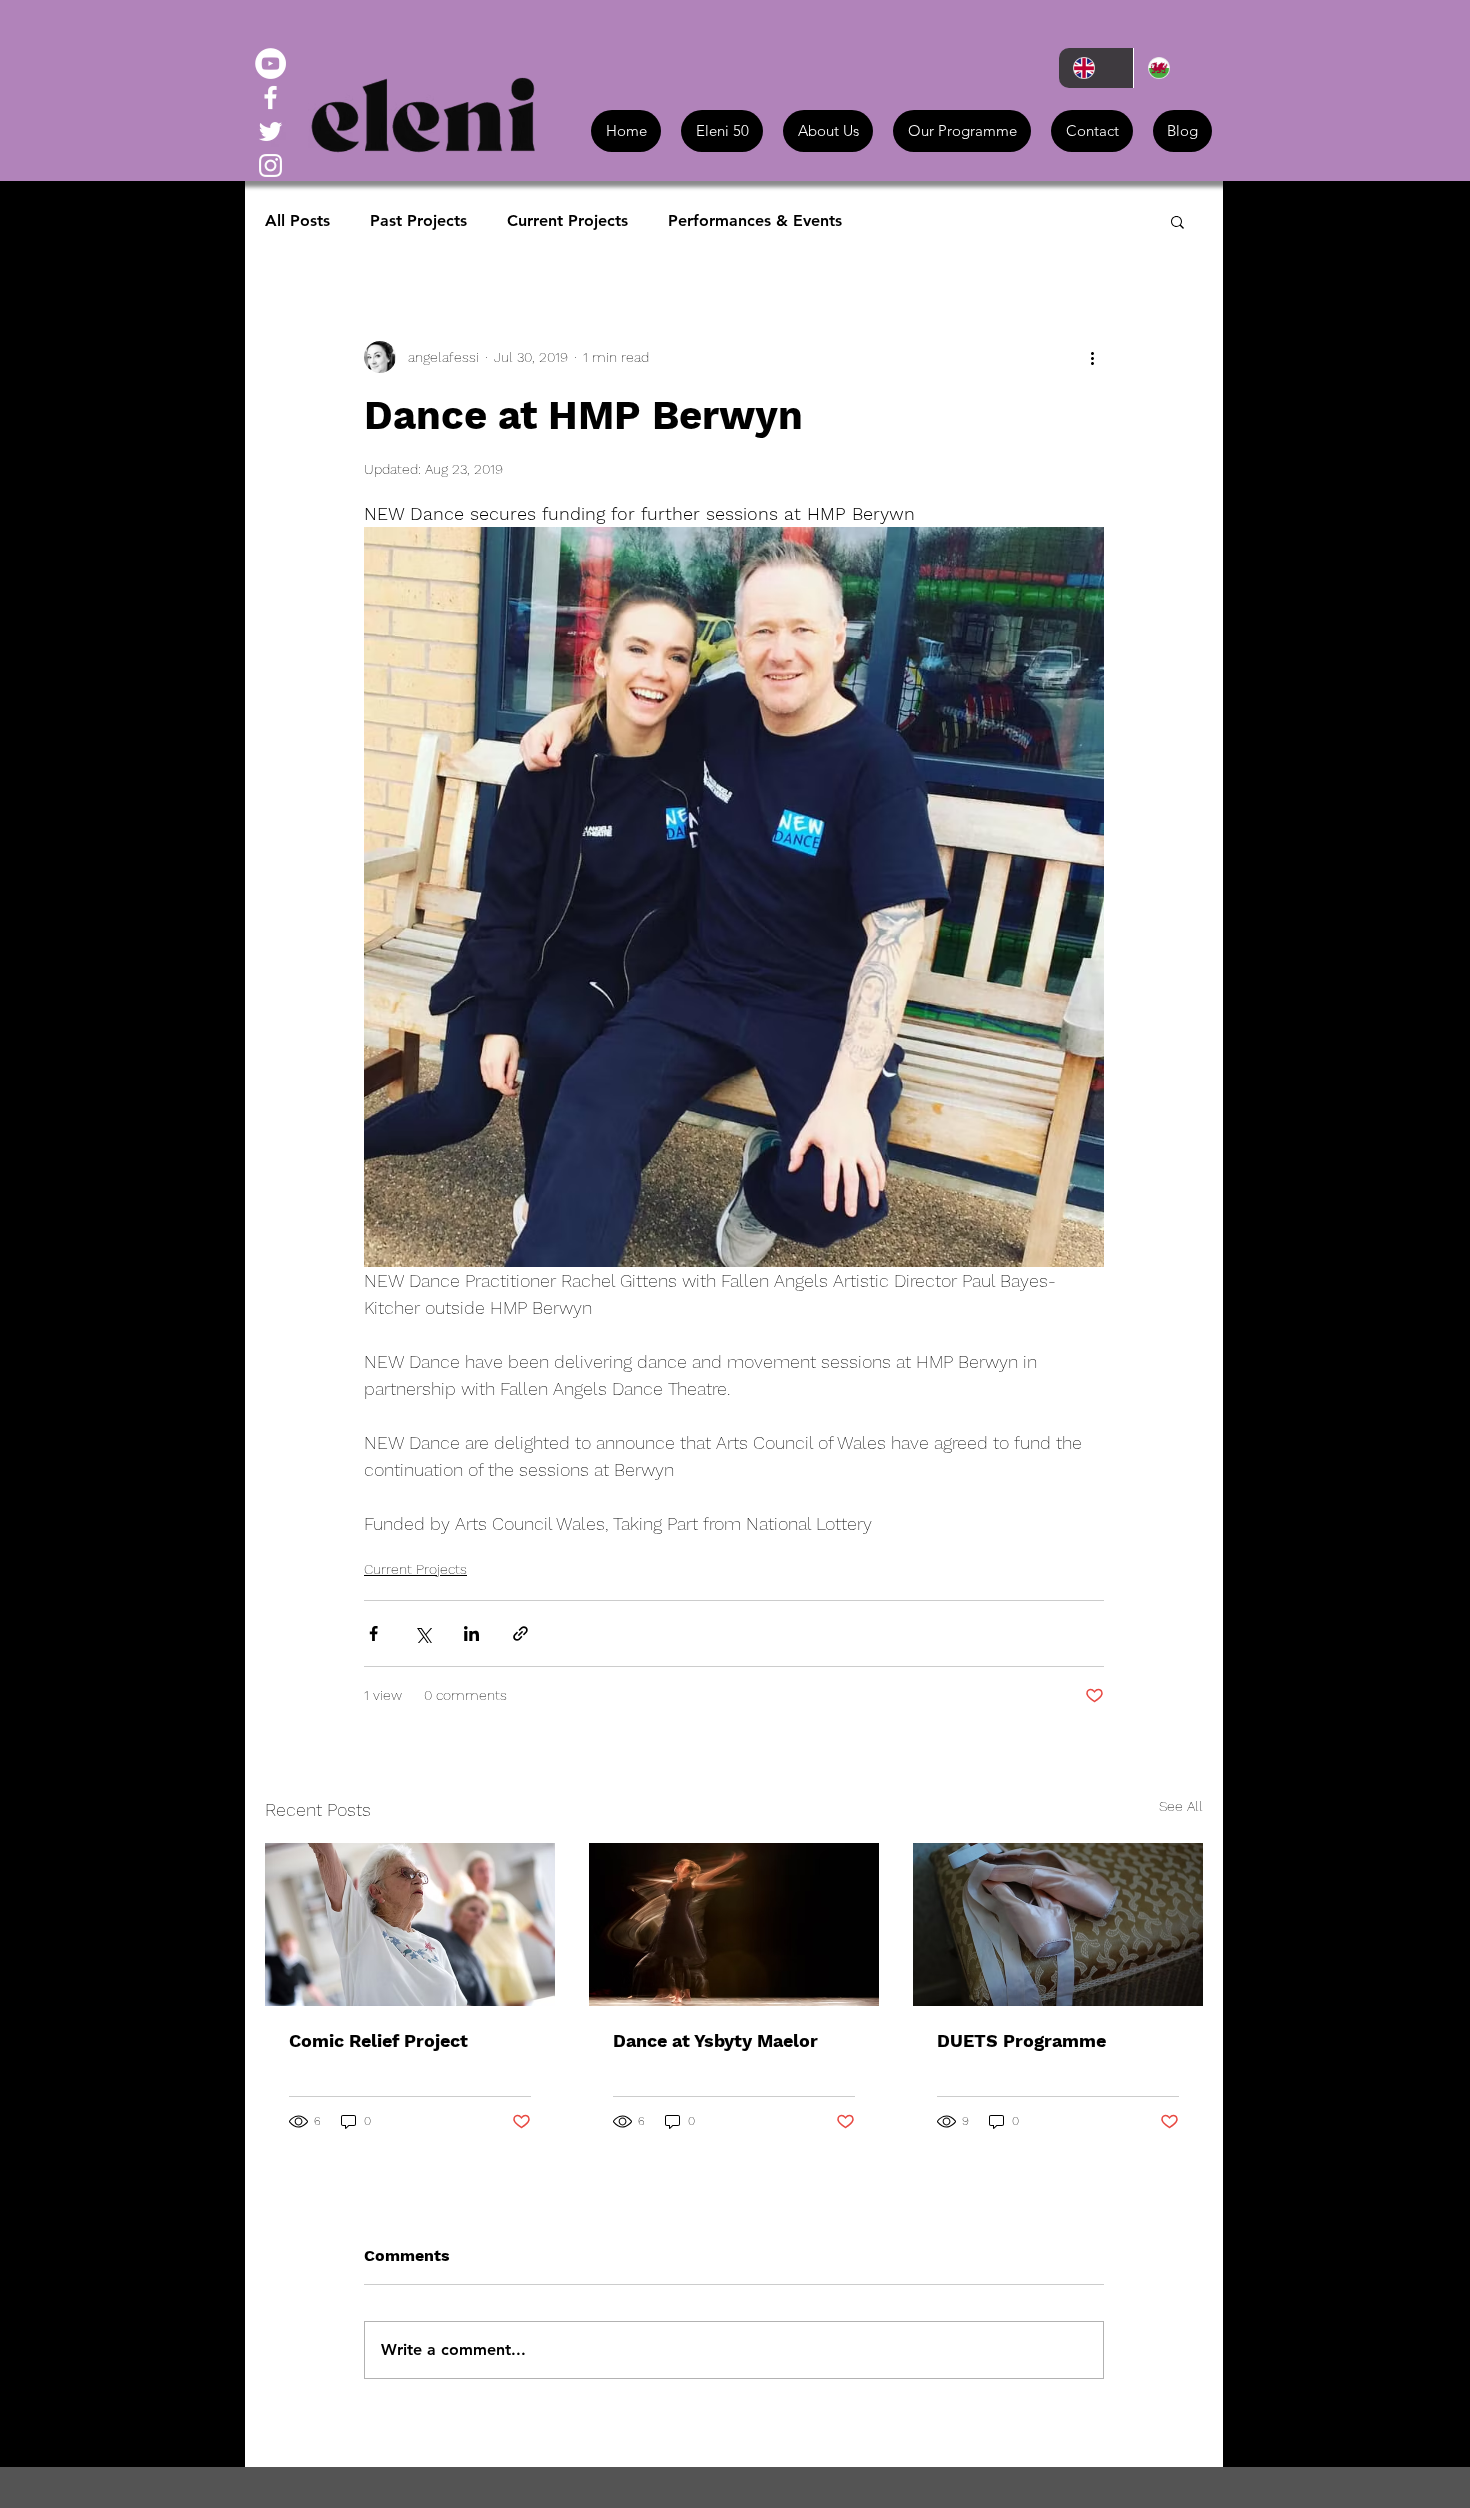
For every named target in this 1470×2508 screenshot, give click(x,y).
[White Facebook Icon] (270, 97)
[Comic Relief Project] (410, 1924)
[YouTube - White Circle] (270, 63)
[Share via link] (520, 1633)
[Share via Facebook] (373, 1633)
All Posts (297, 220)
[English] (1096, 68)
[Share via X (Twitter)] (422, 1633)
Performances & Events (755, 220)
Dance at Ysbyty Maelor (715, 2040)
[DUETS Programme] (1058, 1924)
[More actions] (1092, 357)
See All (1181, 1806)
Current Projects (567, 220)
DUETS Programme (1021, 2040)
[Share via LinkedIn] (471, 1633)
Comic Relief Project (378, 2040)
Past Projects (418, 220)
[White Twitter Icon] (270, 131)
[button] (1177, 221)
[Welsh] (1170, 68)
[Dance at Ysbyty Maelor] (734, 1924)
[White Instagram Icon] (270, 165)
